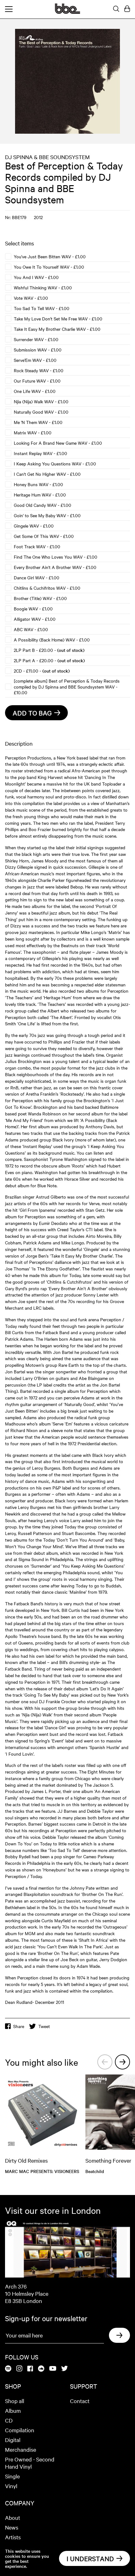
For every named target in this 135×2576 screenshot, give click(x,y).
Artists (13, 2537)
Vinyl (11, 2486)
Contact (80, 2401)
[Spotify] (8, 2369)
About (13, 2517)
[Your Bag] (127, 9)
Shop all (15, 2401)
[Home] (67, 12)
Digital (13, 2440)
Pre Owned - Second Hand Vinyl (30, 2463)
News (12, 2527)
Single (12, 2476)
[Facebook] (30, 2369)
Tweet (44, 2026)
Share (19, 2026)
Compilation (20, 2430)
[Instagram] (19, 2369)
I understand (90, 2558)
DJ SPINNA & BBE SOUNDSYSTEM (47, 157)
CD (9, 2420)
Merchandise (21, 2449)
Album (13, 2410)
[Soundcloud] (41, 2369)
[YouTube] (53, 2369)
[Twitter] (65, 2369)
